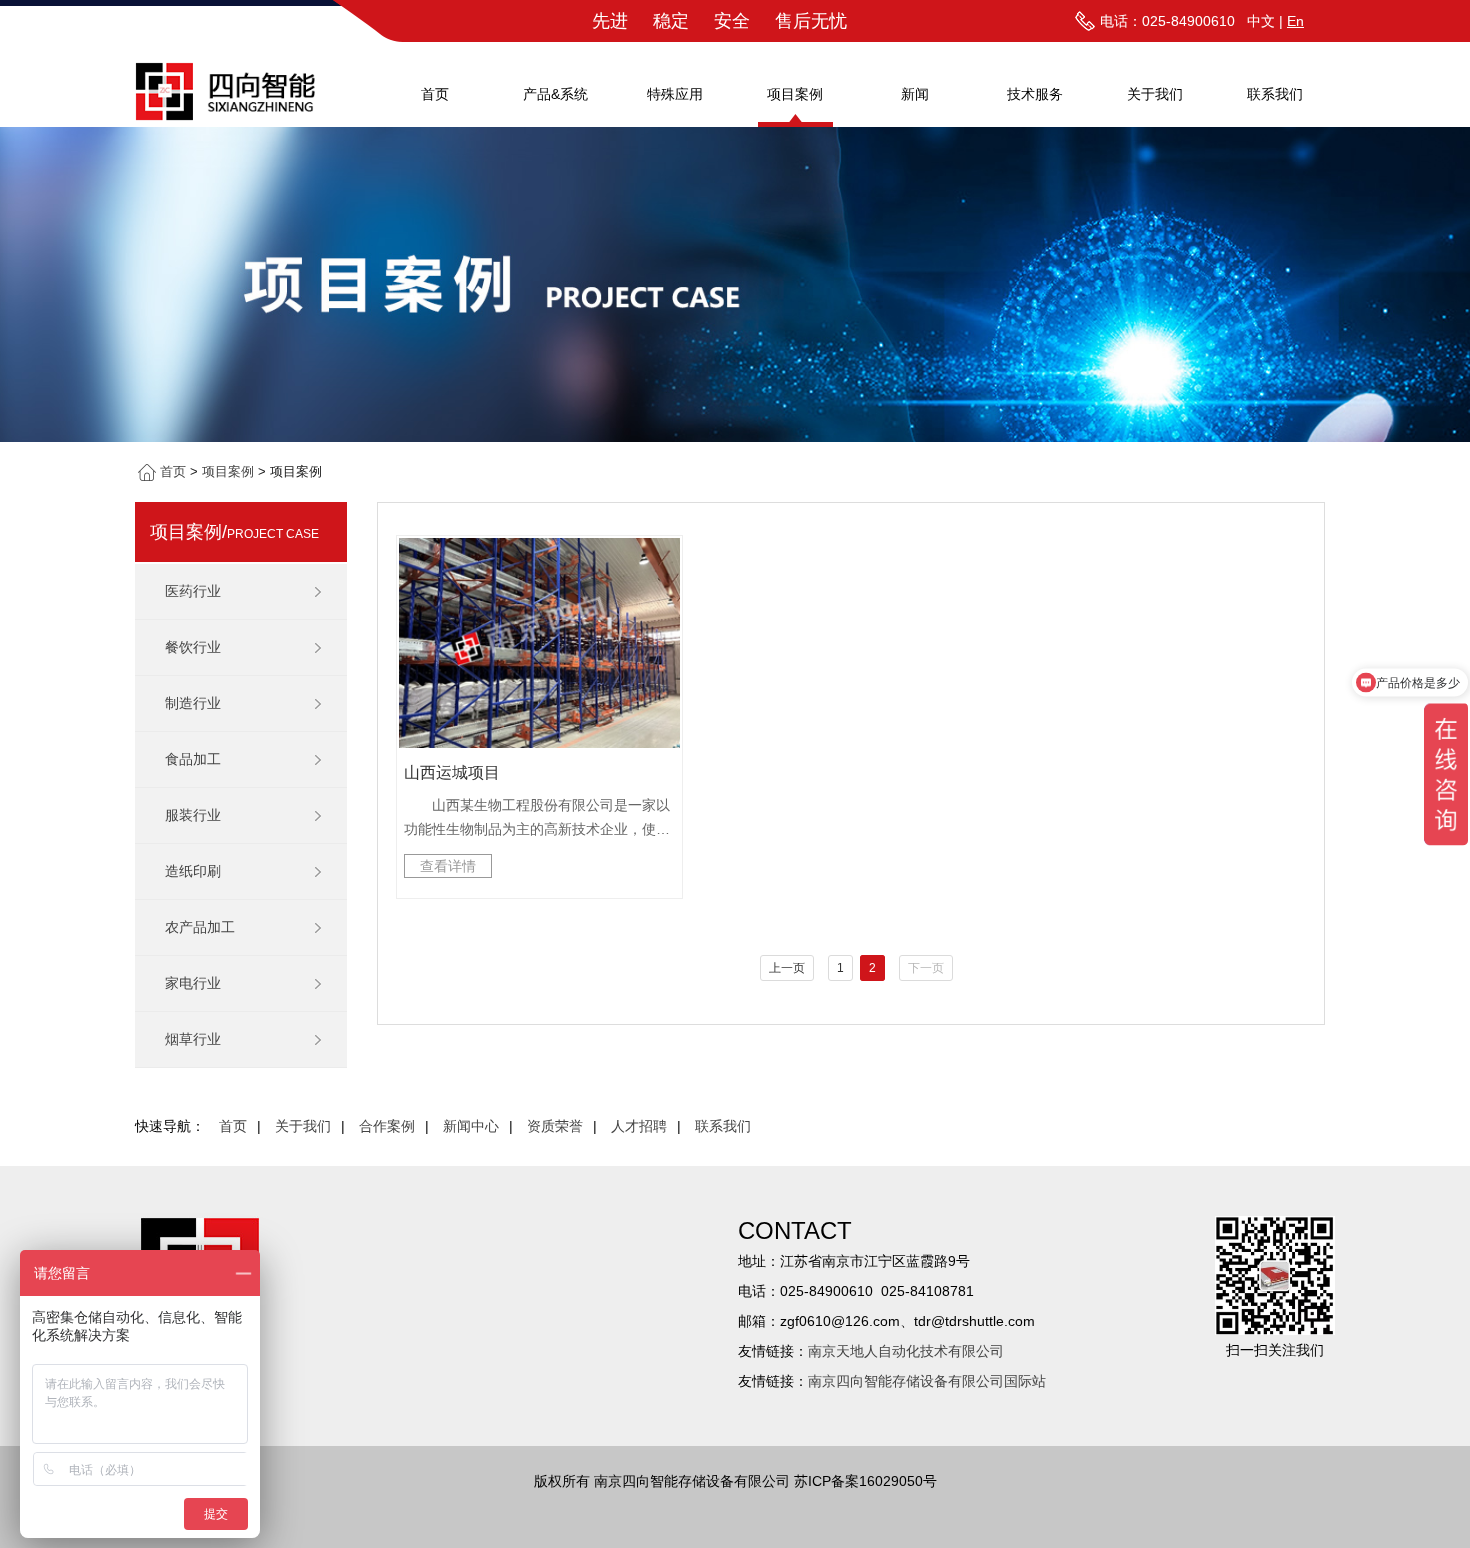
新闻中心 (471, 1126)
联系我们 (1275, 94)
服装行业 (193, 815)
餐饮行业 (193, 647)
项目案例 (795, 94)
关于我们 (1155, 94)
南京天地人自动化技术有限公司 (906, 1351)
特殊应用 (675, 94)
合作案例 (387, 1126)
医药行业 (193, 591)
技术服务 (1035, 94)
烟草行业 (193, 1039)
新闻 (915, 94)
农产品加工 (200, 927)
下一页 (926, 968)
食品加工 (193, 759)
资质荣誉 (555, 1126)
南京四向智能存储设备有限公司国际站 (927, 1381)
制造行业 (193, 703)
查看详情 (448, 866)
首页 (435, 94)
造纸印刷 (193, 871)
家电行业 (193, 983)
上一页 (787, 968)
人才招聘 (639, 1126)
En (1295, 21)
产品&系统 (555, 94)
